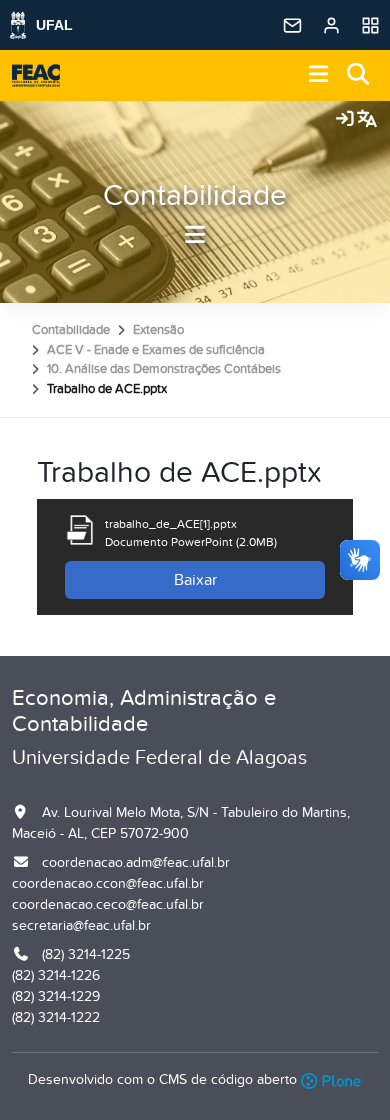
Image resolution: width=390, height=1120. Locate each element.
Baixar (195, 580)
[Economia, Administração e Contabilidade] (36, 76)
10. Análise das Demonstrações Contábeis (164, 369)
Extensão (158, 330)
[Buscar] (359, 75)
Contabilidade (195, 196)
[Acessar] (345, 120)
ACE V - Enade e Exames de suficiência (156, 350)
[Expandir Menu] (319, 75)
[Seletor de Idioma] (367, 120)
